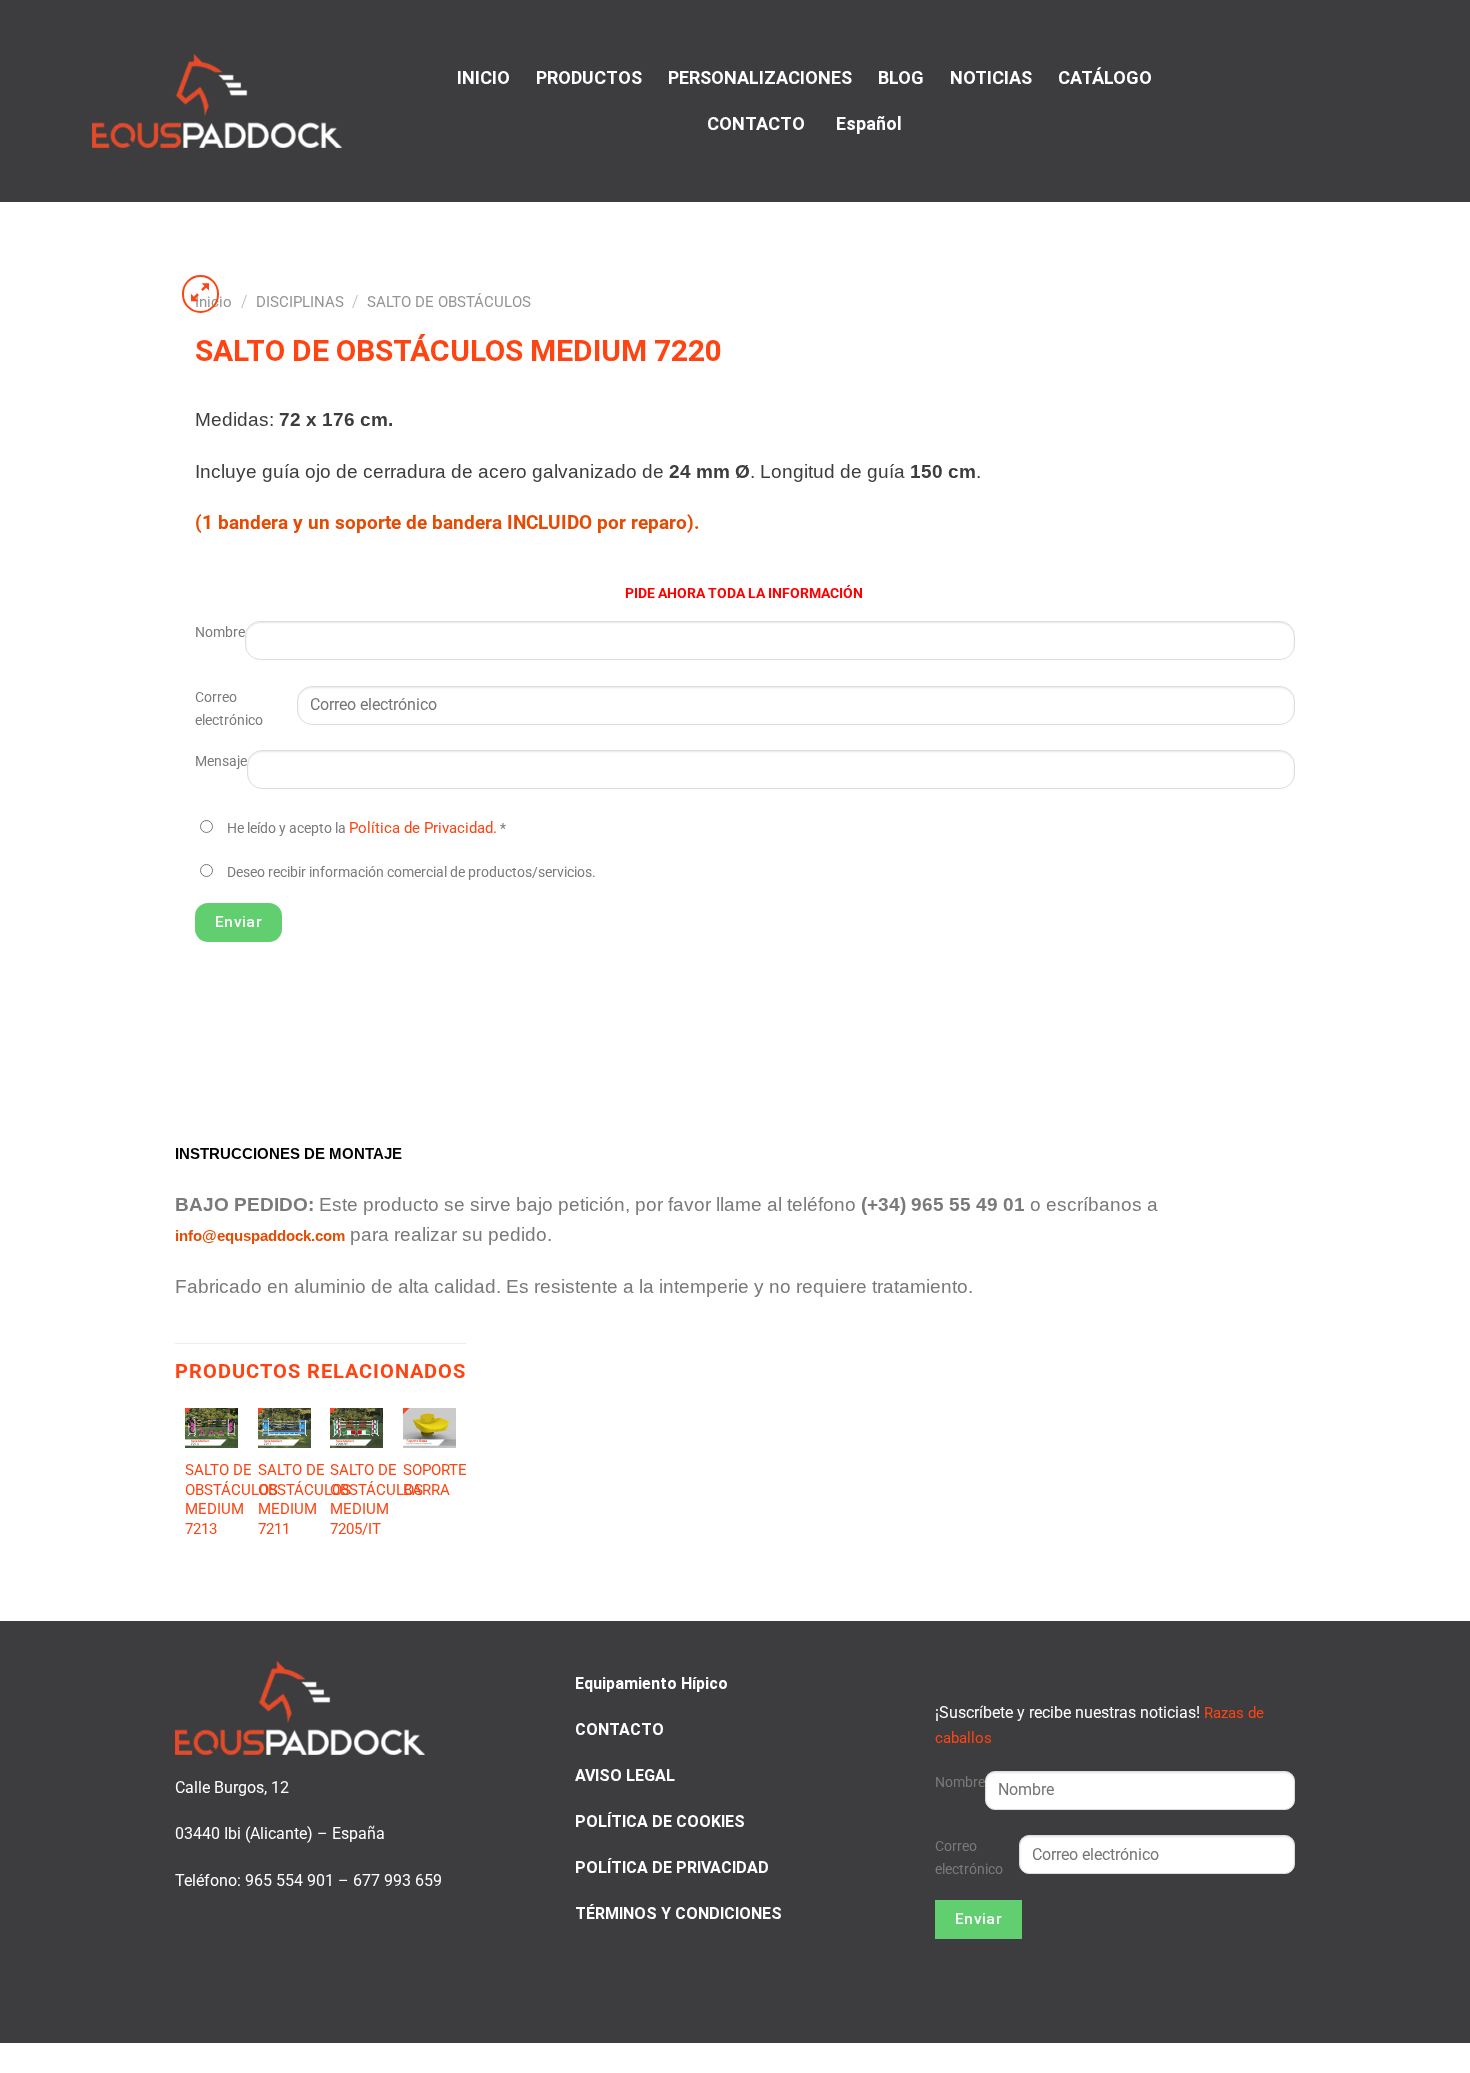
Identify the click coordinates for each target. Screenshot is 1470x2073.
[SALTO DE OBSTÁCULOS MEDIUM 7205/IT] (356, 1428)
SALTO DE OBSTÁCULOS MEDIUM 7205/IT (376, 1499)
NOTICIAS (991, 77)
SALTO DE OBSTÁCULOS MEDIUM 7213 (231, 1499)
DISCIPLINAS (300, 302)
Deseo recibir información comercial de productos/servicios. (411, 872)
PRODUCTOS (589, 77)
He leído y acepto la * (366, 828)
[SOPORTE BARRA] (429, 1428)
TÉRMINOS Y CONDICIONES (678, 1913)
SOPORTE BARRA (435, 1480)
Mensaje (221, 761)
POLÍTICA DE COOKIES (660, 1821)
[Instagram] (1339, 98)
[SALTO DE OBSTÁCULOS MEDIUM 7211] (284, 1428)
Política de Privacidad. (423, 828)
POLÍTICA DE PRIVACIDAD (672, 1867)
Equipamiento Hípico (651, 1683)
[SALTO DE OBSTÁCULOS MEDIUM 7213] (211, 1428)
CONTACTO (756, 123)
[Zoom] (201, 294)
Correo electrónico (229, 709)
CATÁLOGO (1105, 77)
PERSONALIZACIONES (760, 77)
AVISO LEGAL (625, 1775)
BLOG (901, 77)
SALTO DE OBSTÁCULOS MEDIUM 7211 (304, 1499)
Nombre (220, 632)
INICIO (483, 77)
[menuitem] (866, 124)
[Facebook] (1315, 98)
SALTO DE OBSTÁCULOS (449, 302)
